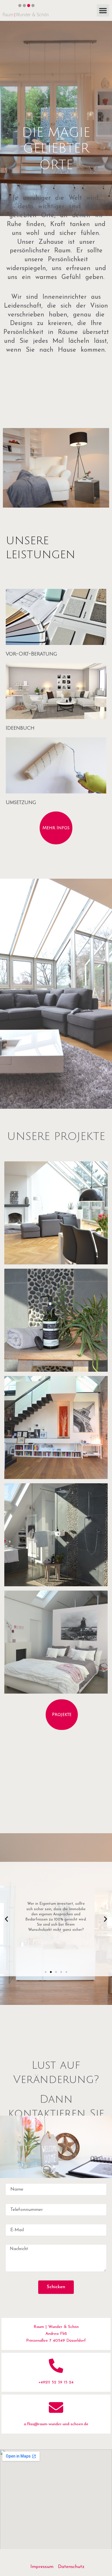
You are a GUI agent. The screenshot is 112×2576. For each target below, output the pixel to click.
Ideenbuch (20, 728)
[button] (103, 11)
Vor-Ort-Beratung (31, 654)
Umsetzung (21, 802)
